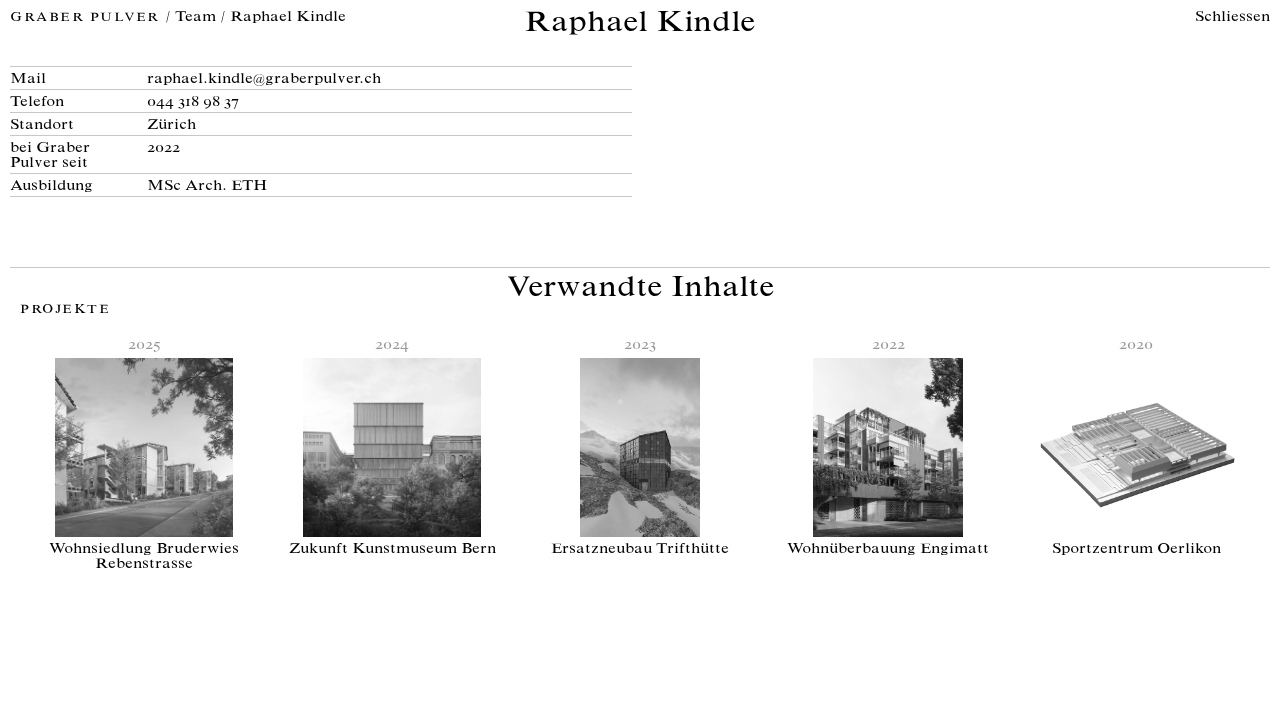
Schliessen (1232, 17)
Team (195, 17)
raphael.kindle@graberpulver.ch (264, 79)
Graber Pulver (87, 18)
